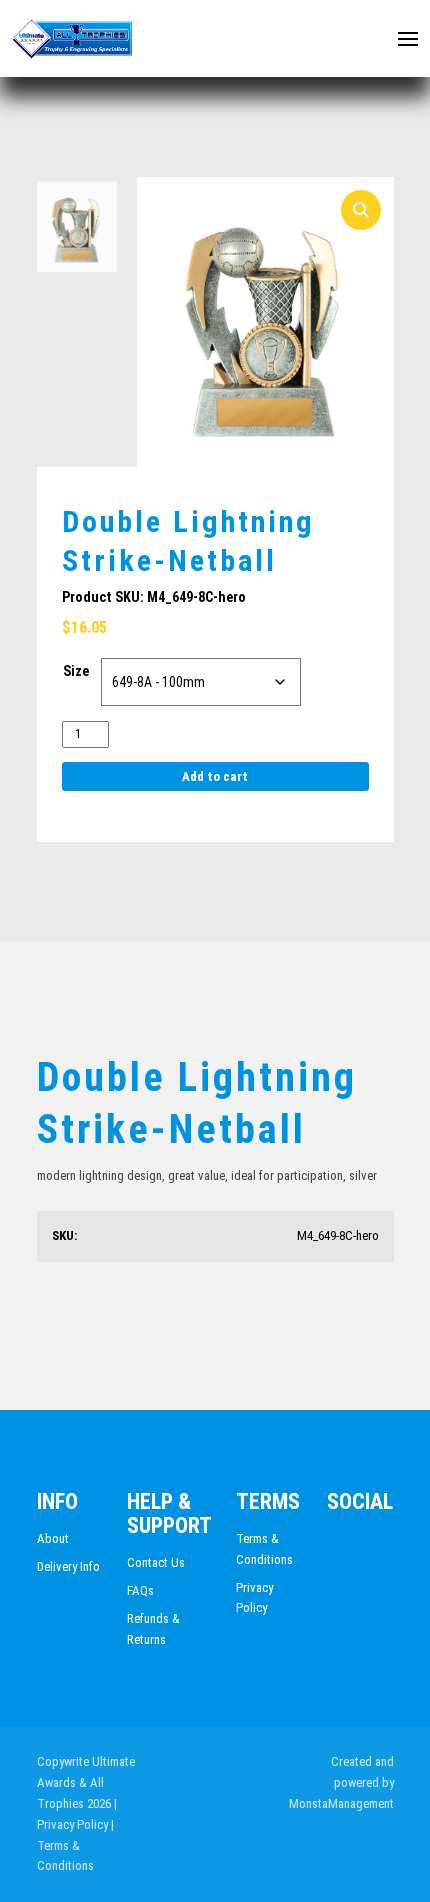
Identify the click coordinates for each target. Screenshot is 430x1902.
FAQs (140, 1590)
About (53, 1538)
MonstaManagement (341, 1803)
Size (76, 671)
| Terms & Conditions (75, 1845)
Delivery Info (68, 1566)
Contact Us (156, 1562)
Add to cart (215, 776)
